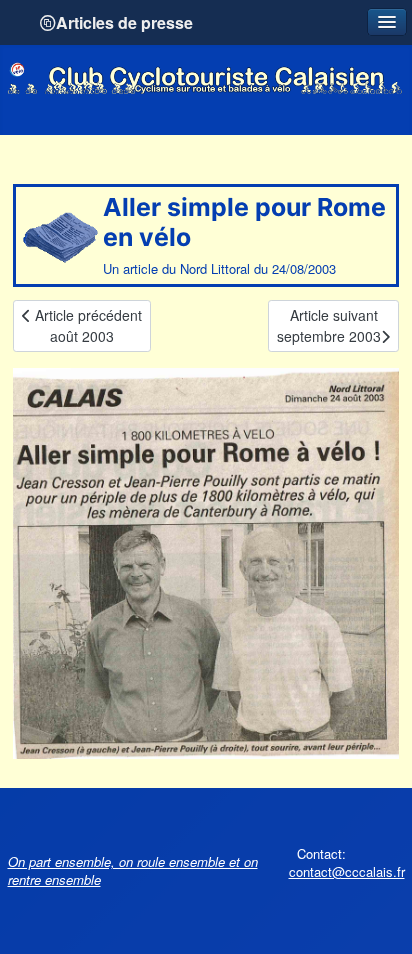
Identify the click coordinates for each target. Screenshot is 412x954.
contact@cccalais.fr (347, 871)
